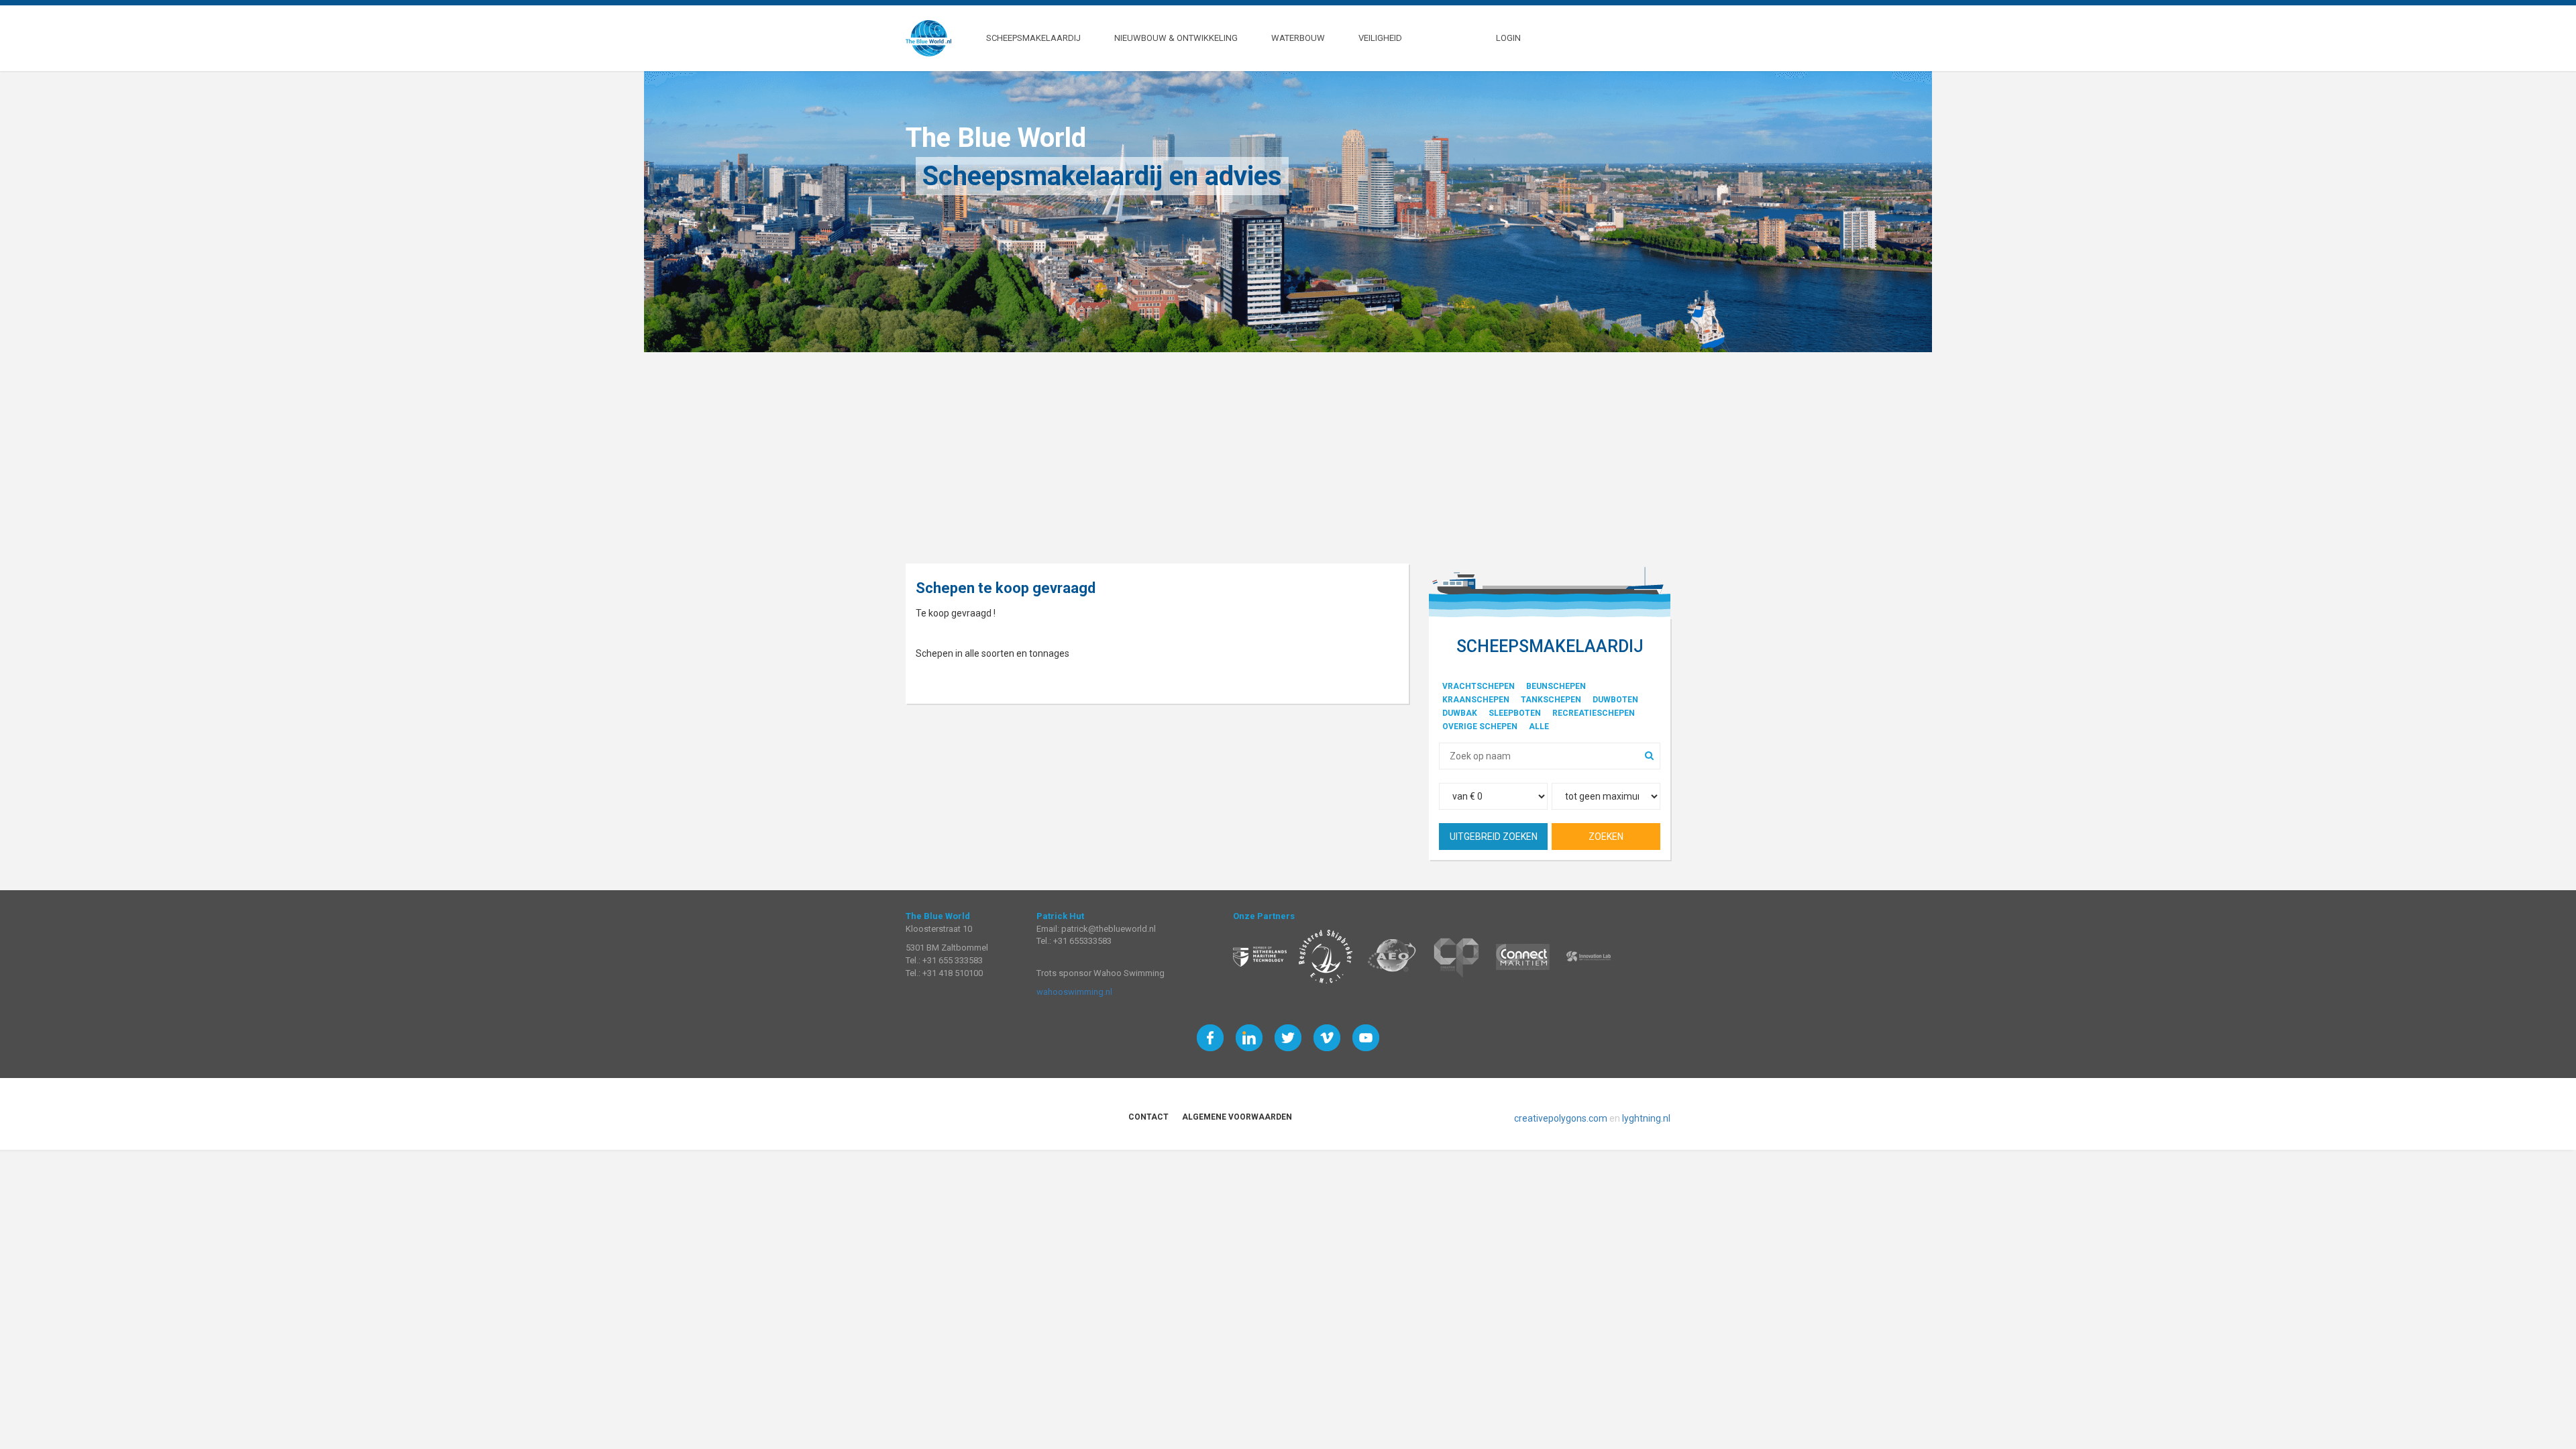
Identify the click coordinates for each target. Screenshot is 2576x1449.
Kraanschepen (1476, 700)
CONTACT (1148, 1117)
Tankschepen (1551, 700)
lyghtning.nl (1646, 1118)
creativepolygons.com (1561, 1118)
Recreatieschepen (1594, 713)
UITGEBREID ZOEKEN (1494, 837)
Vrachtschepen (1479, 686)
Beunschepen (1556, 686)
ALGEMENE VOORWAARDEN (1237, 1117)
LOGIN (1508, 37)
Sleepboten (1515, 713)
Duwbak (1460, 713)
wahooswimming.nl (1074, 992)
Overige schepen (1480, 727)
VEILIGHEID (1380, 37)
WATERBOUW (1298, 37)
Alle (1539, 727)
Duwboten (1615, 700)
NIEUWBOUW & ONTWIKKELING (1176, 37)
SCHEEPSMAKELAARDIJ (1033, 37)
